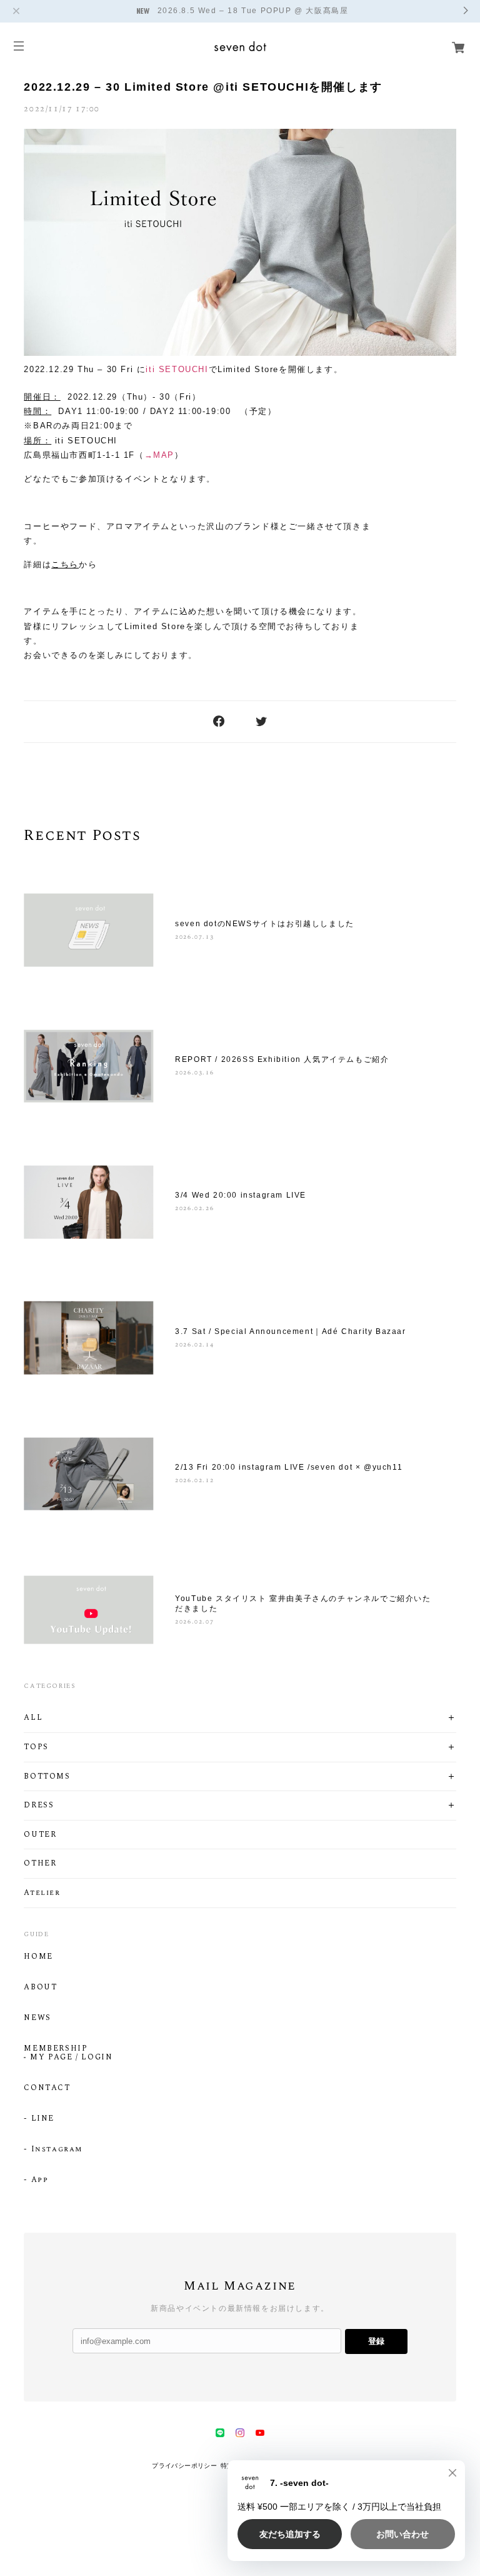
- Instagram (53, 2149)
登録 (376, 2341)
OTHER (40, 1864)
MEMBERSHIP (56, 2049)
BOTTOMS (47, 1777)
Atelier (42, 1893)
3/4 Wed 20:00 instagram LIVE (241, 1195)
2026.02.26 (194, 1208)
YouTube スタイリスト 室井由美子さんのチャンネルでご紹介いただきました (303, 1604)
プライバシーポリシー (184, 2466)
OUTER (40, 1835)
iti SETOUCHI (177, 369)
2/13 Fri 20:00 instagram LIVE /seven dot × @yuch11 (289, 1467)
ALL (33, 1718)
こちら (65, 564)
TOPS (36, 1747)
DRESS (39, 1806)
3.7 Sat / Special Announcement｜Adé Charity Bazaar (290, 1331)
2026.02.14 (194, 1345)
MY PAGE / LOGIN (71, 2058)
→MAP (159, 455)
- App (36, 2180)
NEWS (37, 2018)
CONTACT (47, 2088)
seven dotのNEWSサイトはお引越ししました (265, 924)
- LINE (39, 2119)
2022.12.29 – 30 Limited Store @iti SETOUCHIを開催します (203, 87)
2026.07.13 (194, 937)
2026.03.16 (194, 1073)
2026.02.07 (194, 1622)
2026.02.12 (194, 1480)
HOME (38, 1957)
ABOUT (40, 1988)
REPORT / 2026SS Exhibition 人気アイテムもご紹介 (282, 1059)
